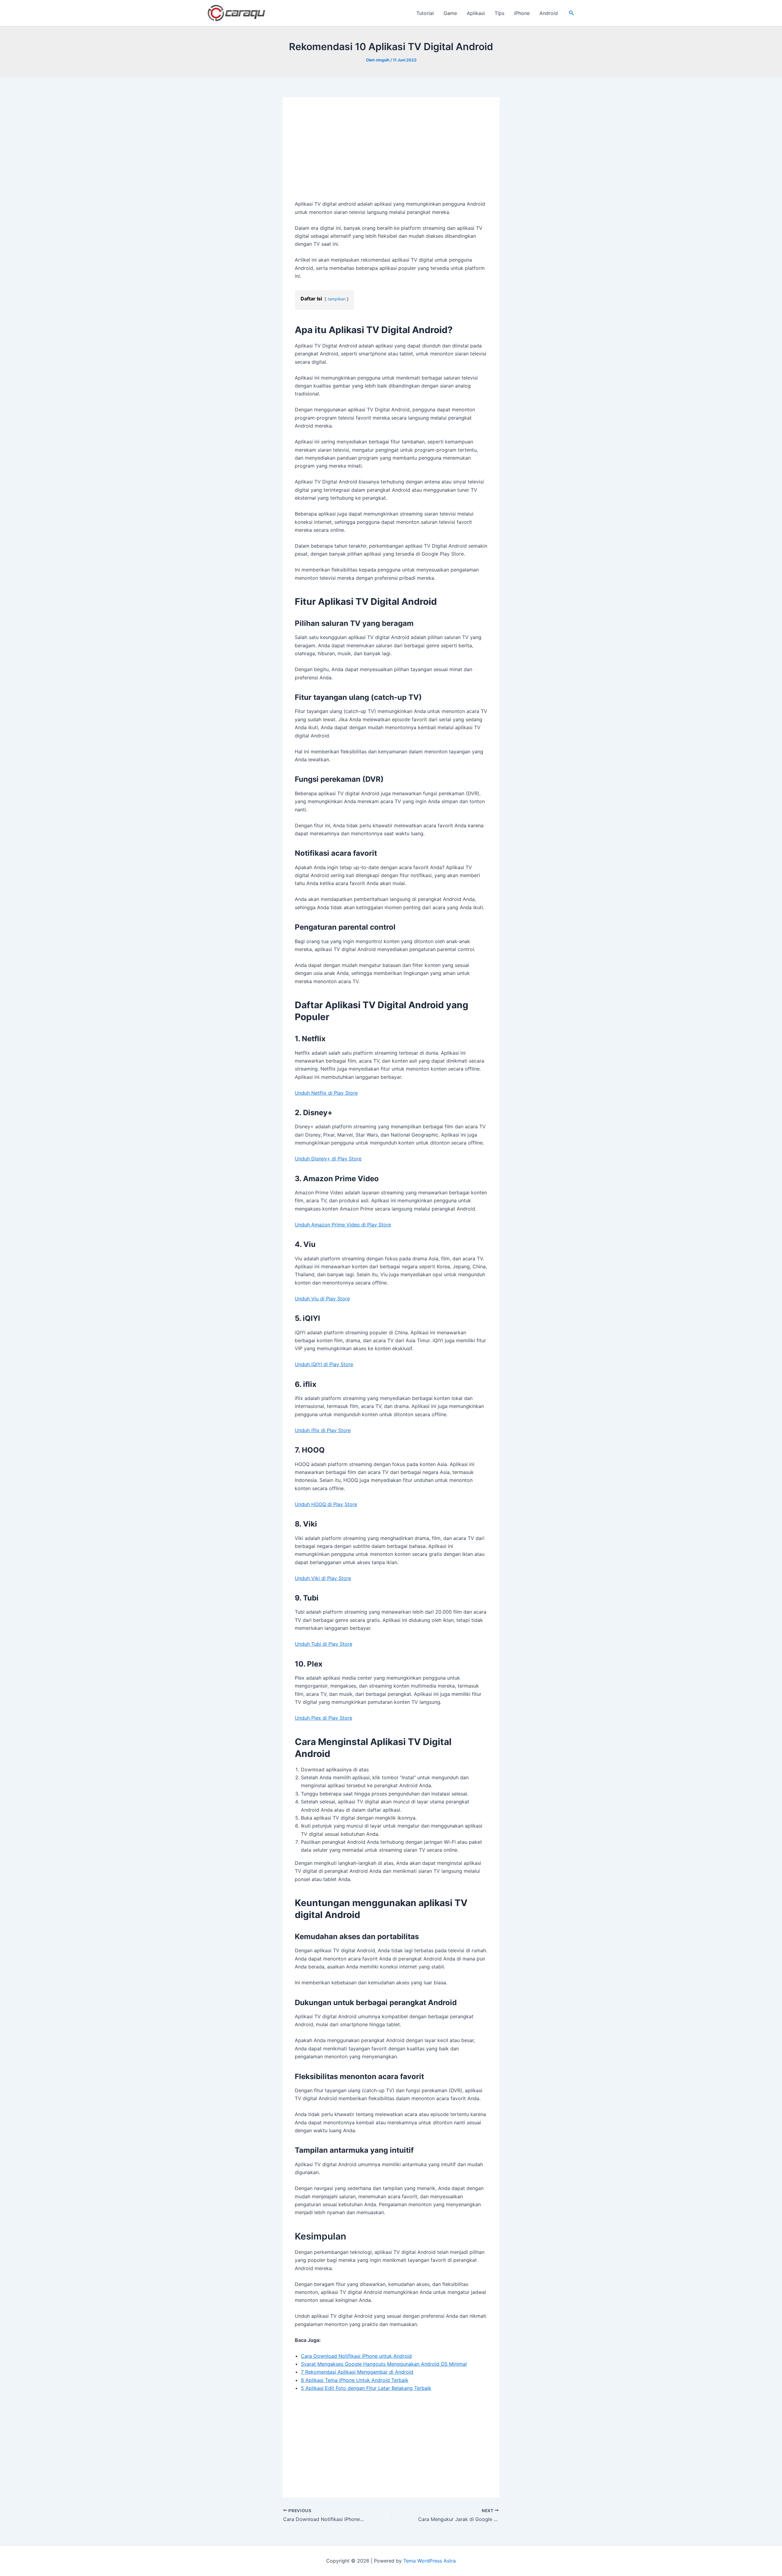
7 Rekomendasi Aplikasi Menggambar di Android (357, 2372)
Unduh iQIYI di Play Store (324, 1364)
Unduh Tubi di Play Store (323, 1644)
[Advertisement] (391, 155)
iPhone (522, 13)
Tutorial (425, 13)
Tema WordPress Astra (429, 2561)
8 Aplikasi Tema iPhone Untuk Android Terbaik (355, 2380)
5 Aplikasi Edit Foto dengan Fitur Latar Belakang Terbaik (366, 2388)
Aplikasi (476, 13)
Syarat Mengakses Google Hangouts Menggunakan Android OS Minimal (384, 2364)
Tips (499, 13)
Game (450, 13)
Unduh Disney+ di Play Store (328, 1159)
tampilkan (337, 299)
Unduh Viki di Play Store (323, 1578)
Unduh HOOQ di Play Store (326, 1504)
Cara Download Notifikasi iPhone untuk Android (356, 2356)
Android (549, 13)
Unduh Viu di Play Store (322, 1299)
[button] (572, 13)
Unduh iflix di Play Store (323, 1430)
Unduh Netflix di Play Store (326, 1093)
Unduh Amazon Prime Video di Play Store (343, 1225)
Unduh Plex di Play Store (323, 1718)
